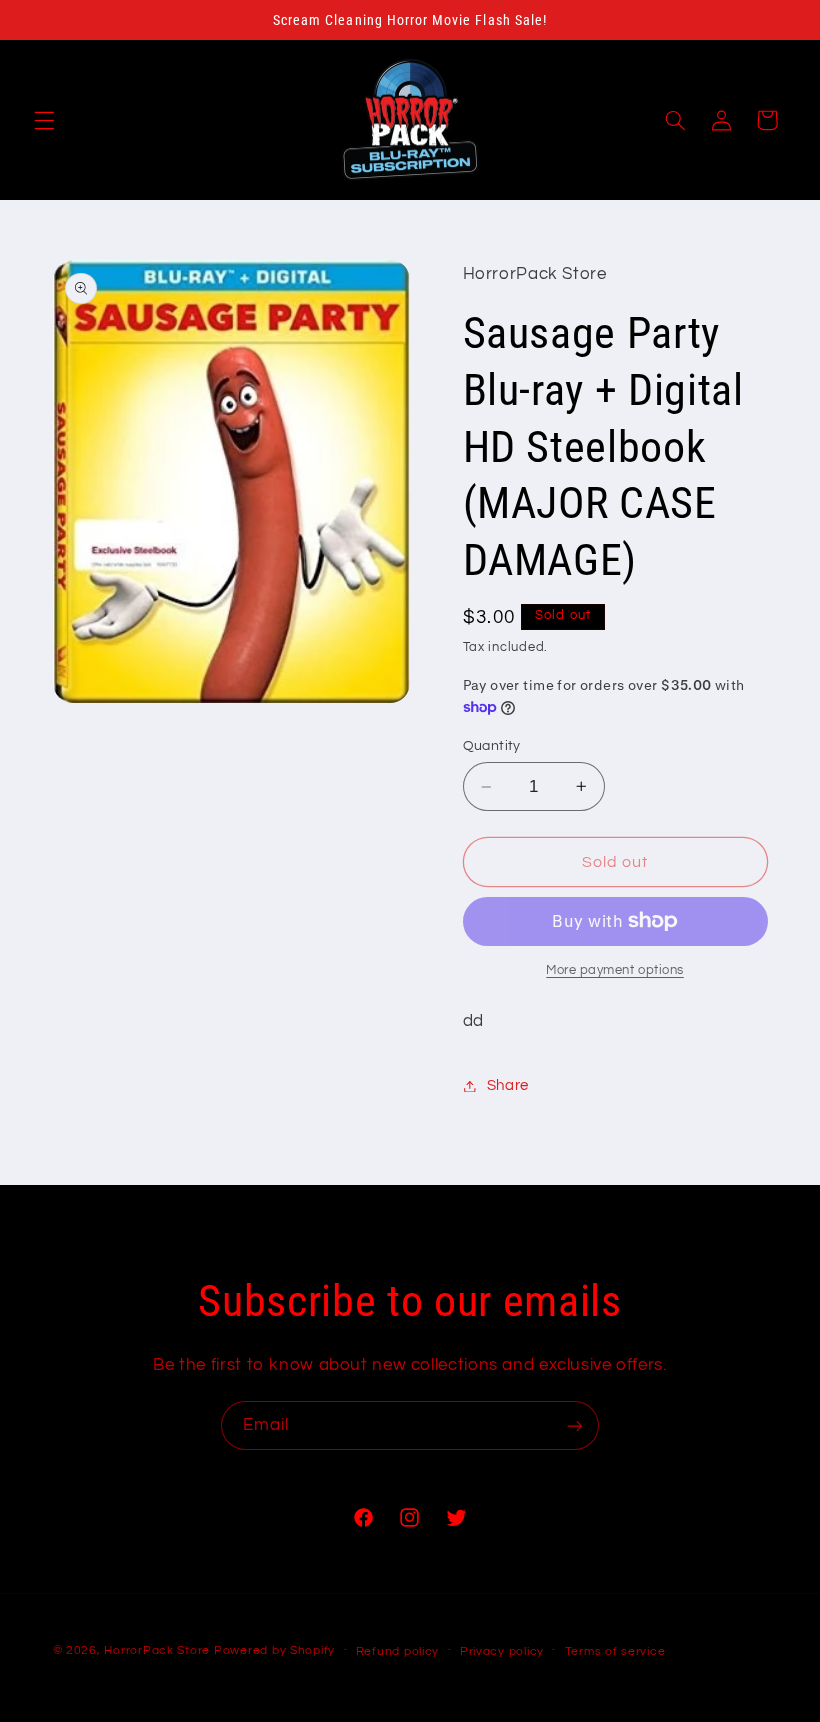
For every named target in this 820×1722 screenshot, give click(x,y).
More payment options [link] (615, 970)
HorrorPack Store (157, 1650)
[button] (44, 120)
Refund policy (398, 1651)
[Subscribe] (575, 1425)
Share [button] (508, 1085)
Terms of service (615, 1651)
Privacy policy (502, 1651)
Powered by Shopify (274, 1650)
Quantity (492, 746)
